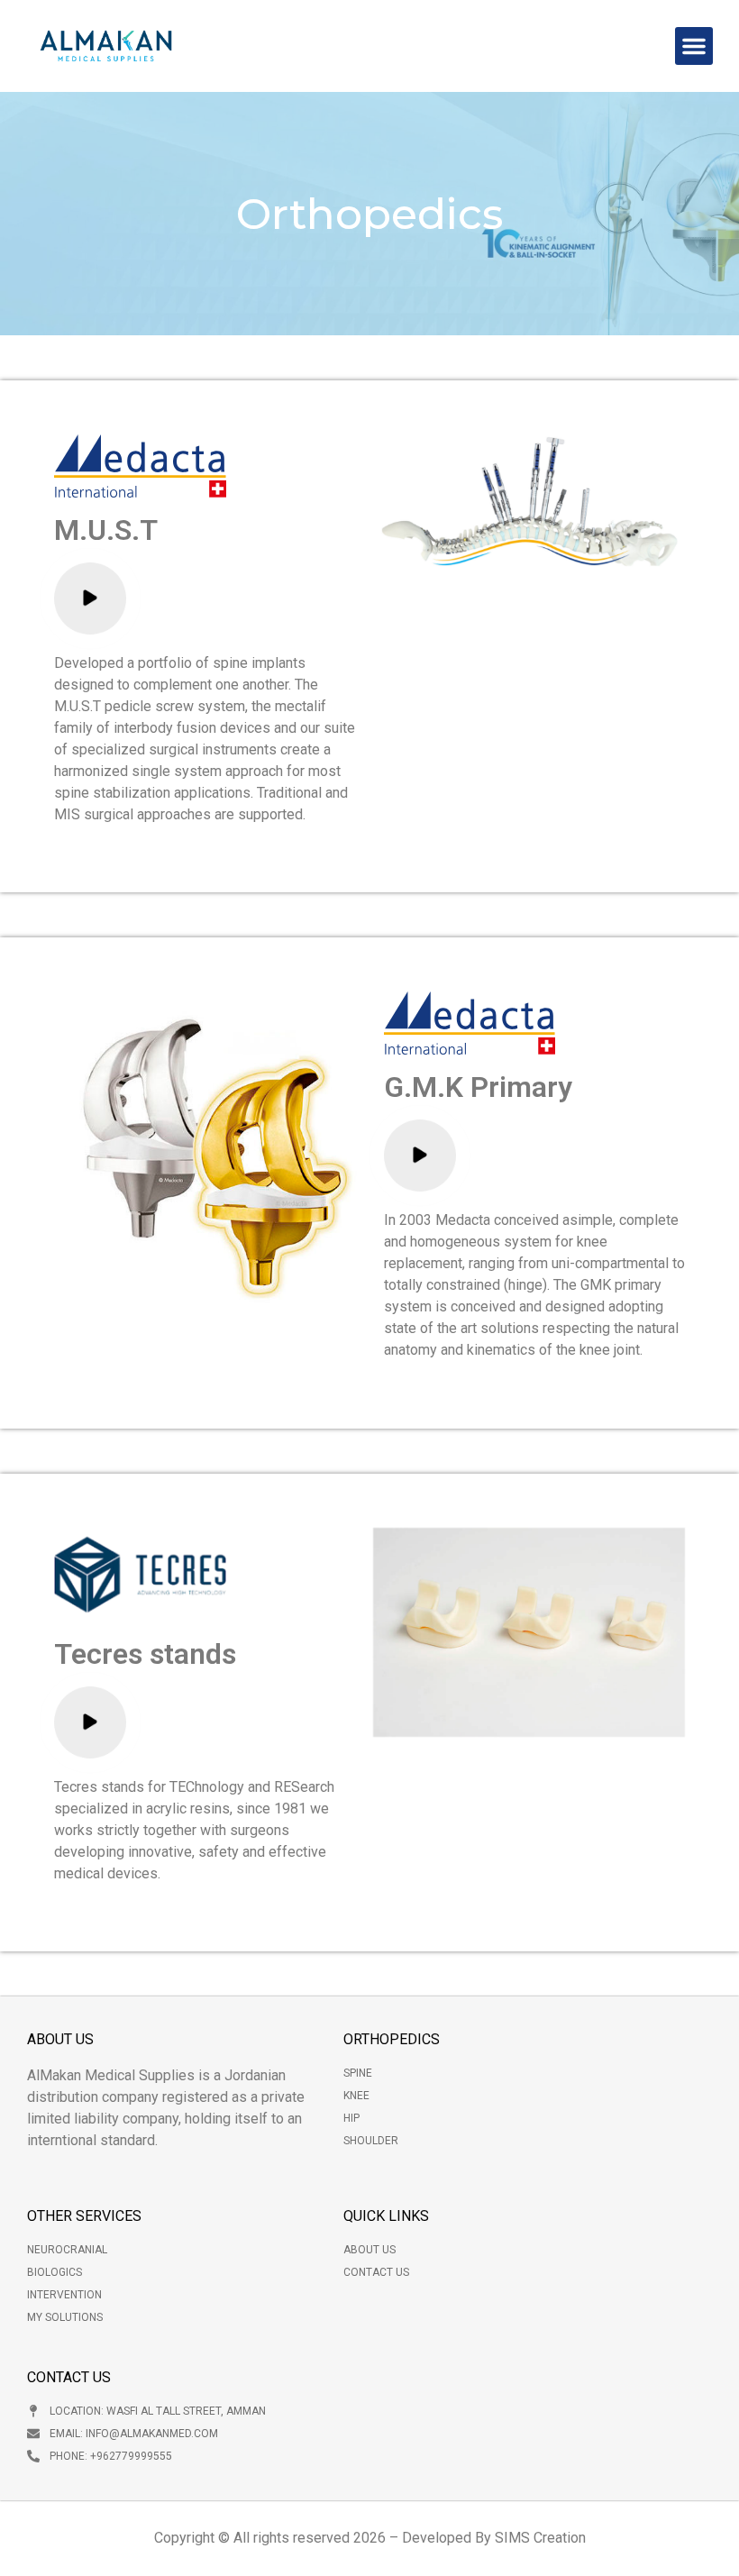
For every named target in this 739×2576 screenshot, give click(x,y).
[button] (694, 46)
